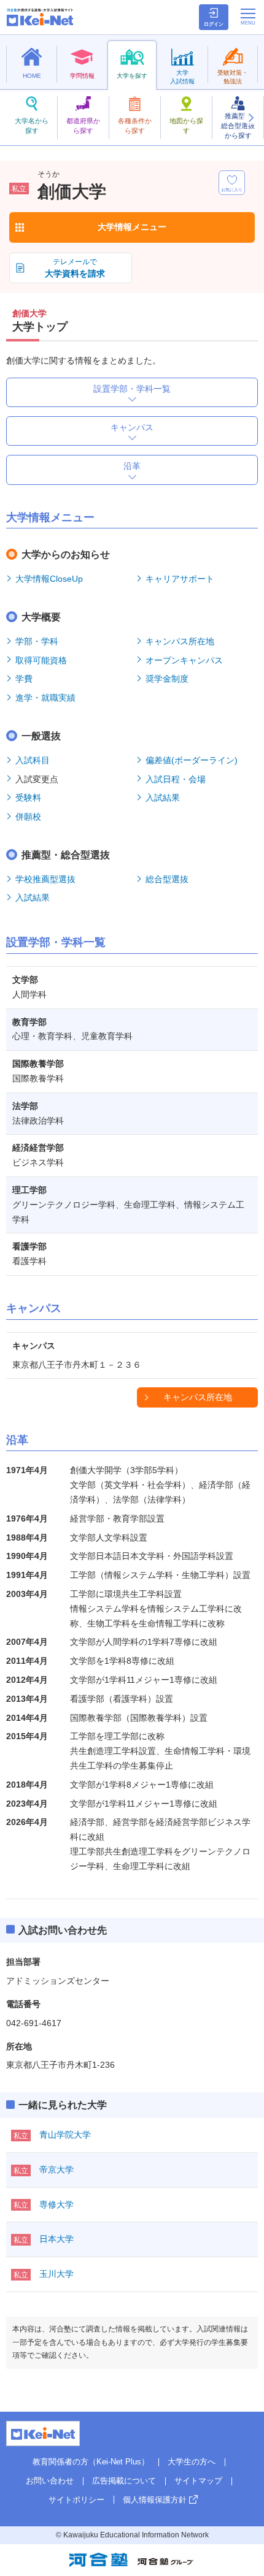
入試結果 (163, 798)
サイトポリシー (76, 2500)
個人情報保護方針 (155, 2500)
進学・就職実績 (45, 698)
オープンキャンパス (184, 660)
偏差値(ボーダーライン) (192, 760)
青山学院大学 (65, 2135)
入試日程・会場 (176, 779)
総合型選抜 (167, 879)
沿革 (132, 466)
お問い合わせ (50, 2481)
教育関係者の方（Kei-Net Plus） (91, 2462)
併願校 (28, 817)
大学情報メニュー (132, 227)
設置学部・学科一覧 (132, 389)
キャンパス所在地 (180, 641)
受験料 (28, 798)
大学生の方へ (192, 2462)
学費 (24, 679)
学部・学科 (37, 641)
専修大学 (56, 2204)
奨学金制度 (167, 679)
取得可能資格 (41, 660)
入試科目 (33, 760)
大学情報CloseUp (49, 579)
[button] (250, 118)
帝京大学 (56, 2170)
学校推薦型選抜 (45, 879)
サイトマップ (198, 2481)
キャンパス (132, 427)
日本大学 (56, 2239)
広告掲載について (124, 2481)
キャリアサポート (180, 579)
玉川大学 (56, 2274)
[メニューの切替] (248, 17)
